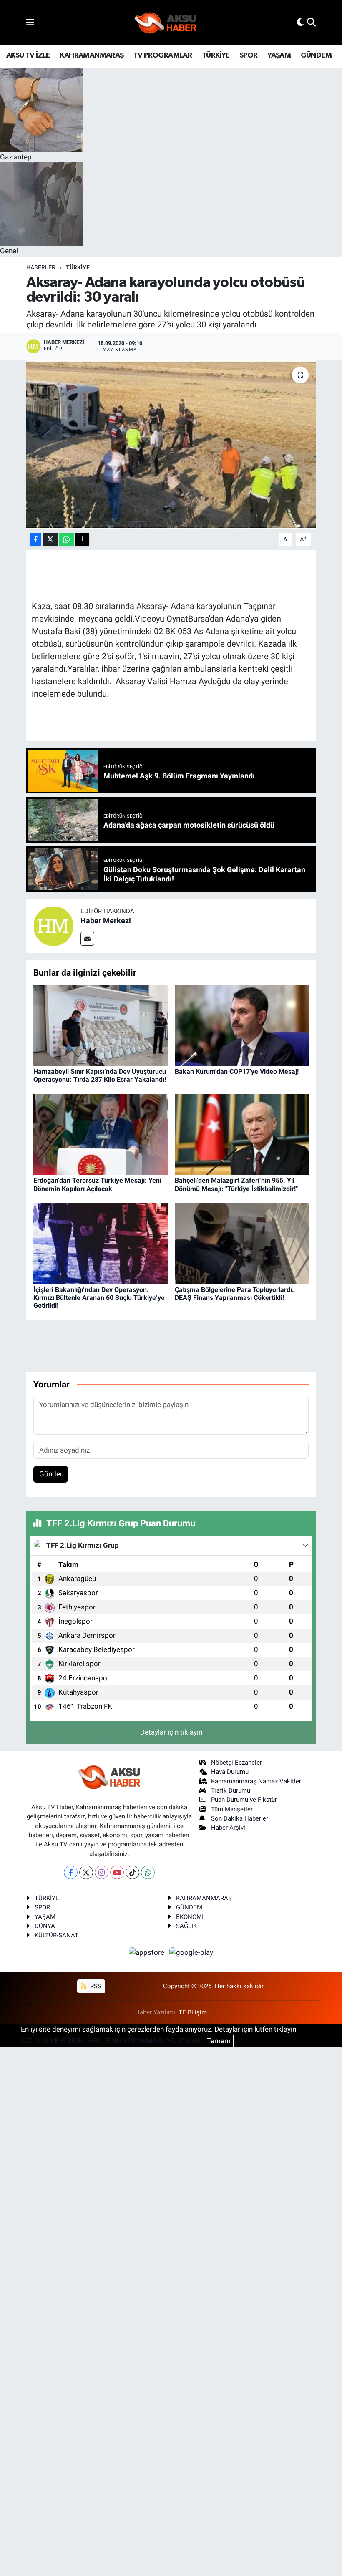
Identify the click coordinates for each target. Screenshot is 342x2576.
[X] (86, 1872)
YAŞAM (279, 55)
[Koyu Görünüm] (300, 22)
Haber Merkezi (106, 920)
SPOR (249, 55)
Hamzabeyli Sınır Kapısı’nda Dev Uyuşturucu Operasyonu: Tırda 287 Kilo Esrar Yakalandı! (100, 1075)
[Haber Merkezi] (53, 926)
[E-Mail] (87, 939)
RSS (95, 1986)
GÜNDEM (316, 55)
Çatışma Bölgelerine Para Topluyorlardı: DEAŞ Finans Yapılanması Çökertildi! (234, 1294)
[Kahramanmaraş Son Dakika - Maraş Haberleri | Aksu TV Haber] (166, 23)
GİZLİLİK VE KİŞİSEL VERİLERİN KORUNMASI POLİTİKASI (112, 2041)
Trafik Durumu (231, 1790)
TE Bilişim (193, 2012)
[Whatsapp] (148, 1872)
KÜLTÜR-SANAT (57, 1935)
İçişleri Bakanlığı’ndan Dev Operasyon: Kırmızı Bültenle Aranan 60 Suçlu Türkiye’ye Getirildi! (99, 1298)
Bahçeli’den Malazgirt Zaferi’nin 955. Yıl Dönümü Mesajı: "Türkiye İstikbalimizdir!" (236, 1184)
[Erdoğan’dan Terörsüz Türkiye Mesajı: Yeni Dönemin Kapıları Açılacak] (101, 1134)
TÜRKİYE (216, 55)
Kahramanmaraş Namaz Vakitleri (257, 1781)
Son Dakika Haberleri (240, 1818)
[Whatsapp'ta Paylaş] (67, 540)
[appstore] (148, 1952)
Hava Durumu (230, 1772)
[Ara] (311, 22)
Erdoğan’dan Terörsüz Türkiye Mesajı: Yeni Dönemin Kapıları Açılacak (97, 1184)
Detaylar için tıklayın (171, 1732)
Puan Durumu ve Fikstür (244, 1800)
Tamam (219, 2041)
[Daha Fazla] (82, 540)
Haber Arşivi (228, 1828)
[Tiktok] (132, 1872)
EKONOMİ (190, 1917)
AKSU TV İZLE (28, 55)
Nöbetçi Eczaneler (236, 1763)
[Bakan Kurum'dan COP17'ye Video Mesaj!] (242, 1025)
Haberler (41, 267)
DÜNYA (45, 1926)
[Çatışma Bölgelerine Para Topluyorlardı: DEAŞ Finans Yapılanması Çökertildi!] (242, 1243)
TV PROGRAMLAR (163, 55)
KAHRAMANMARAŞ (92, 55)
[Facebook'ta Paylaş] (35, 540)
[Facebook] (71, 1872)
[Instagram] (102, 1872)
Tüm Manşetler (232, 1809)
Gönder (51, 1474)
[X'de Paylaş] (50, 540)
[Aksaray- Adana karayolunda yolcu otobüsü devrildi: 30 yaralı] (171, 444)
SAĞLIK (186, 1926)
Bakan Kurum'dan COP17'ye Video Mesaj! (237, 1071)
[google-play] (191, 1952)
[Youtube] (117, 1872)
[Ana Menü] (30, 22)
